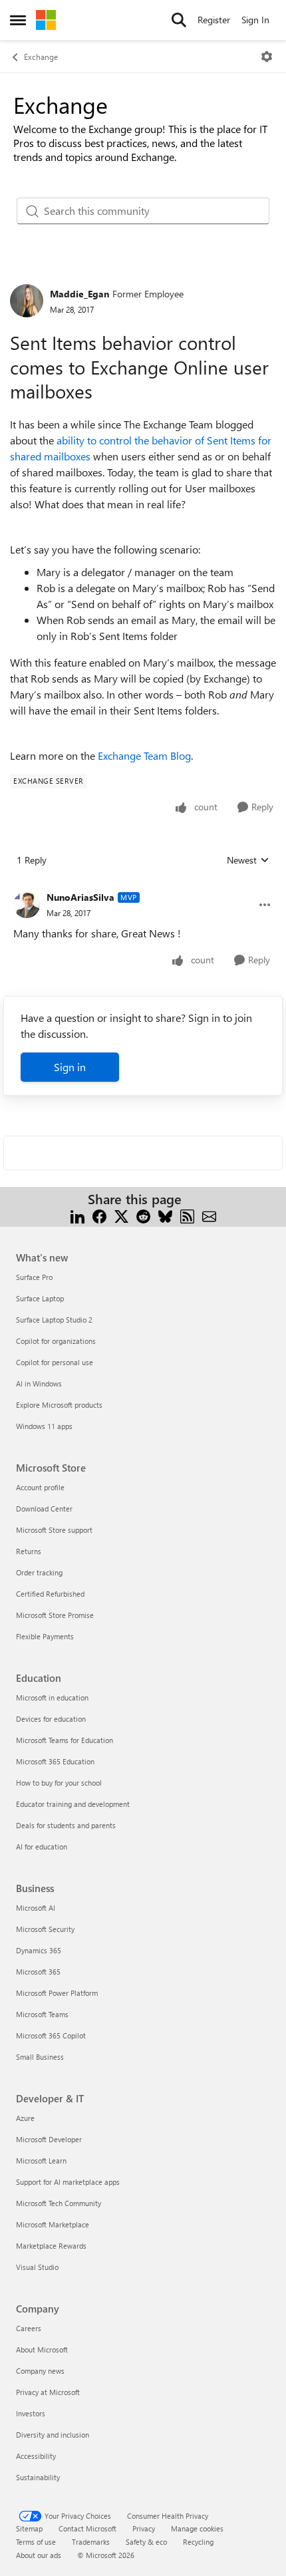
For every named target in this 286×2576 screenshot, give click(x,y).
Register (214, 20)
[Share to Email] (209, 1215)
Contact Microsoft (87, 2528)
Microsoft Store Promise (55, 1615)
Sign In (255, 20)
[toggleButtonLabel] (267, 57)
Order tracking (39, 1572)
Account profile (40, 1487)
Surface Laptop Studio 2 (54, 1320)
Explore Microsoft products (59, 1405)
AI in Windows (39, 1383)
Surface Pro (34, 1277)
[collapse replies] (143, 887)
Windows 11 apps (44, 1426)
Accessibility (36, 2456)
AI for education (42, 1847)
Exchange (41, 57)
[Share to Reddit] (143, 1215)
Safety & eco (146, 2542)
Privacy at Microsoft (48, 2392)
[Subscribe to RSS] (187, 1215)
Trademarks (91, 2542)
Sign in (70, 1067)
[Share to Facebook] (99, 1215)
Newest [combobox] (248, 860)
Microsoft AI (36, 1908)
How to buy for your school (59, 1783)
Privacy (144, 2528)
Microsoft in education (52, 1697)
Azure (25, 2118)
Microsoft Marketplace (53, 2224)
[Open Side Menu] (18, 20)
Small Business (40, 2057)
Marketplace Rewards (51, 2246)
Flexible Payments (45, 1636)
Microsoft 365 (38, 1972)
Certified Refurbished (50, 1594)
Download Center (44, 1509)
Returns (29, 1551)
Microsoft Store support (54, 1530)
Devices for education (51, 1719)
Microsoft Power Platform (57, 1993)
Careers (29, 2328)
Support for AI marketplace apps (68, 2182)
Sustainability (38, 2477)
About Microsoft (42, 2349)
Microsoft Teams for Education (65, 1740)
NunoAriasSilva (80, 897)
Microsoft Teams (42, 2014)
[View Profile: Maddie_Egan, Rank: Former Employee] (27, 301)
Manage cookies (197, 2528)
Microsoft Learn (41, 2161)
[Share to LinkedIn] (77, 1215)
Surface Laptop (40, 1298)
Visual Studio (37, 2267)
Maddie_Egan (79, 294)
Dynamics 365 (39, 1950)
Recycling (198, 2542)
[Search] (179, 20)
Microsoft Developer (49, 2139)
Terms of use (36, 2542)
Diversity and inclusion (53, 2435)
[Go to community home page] (46, 20)
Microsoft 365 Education (55, 1761)
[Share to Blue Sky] (165, 1215)
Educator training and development (73, 1804)
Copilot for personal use (55, 1362)
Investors (31, 2413)
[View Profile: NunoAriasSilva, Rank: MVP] (27, 905)
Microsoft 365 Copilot (51, 2035)
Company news (40, 2371)
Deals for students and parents (66, 1825)
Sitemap (29, 2528)
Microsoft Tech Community (59, 2203)
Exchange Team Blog (144, 755)
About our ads (39, 2555)
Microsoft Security (45, 1929)
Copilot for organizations (56, 1341)
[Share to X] (121, 1215)
